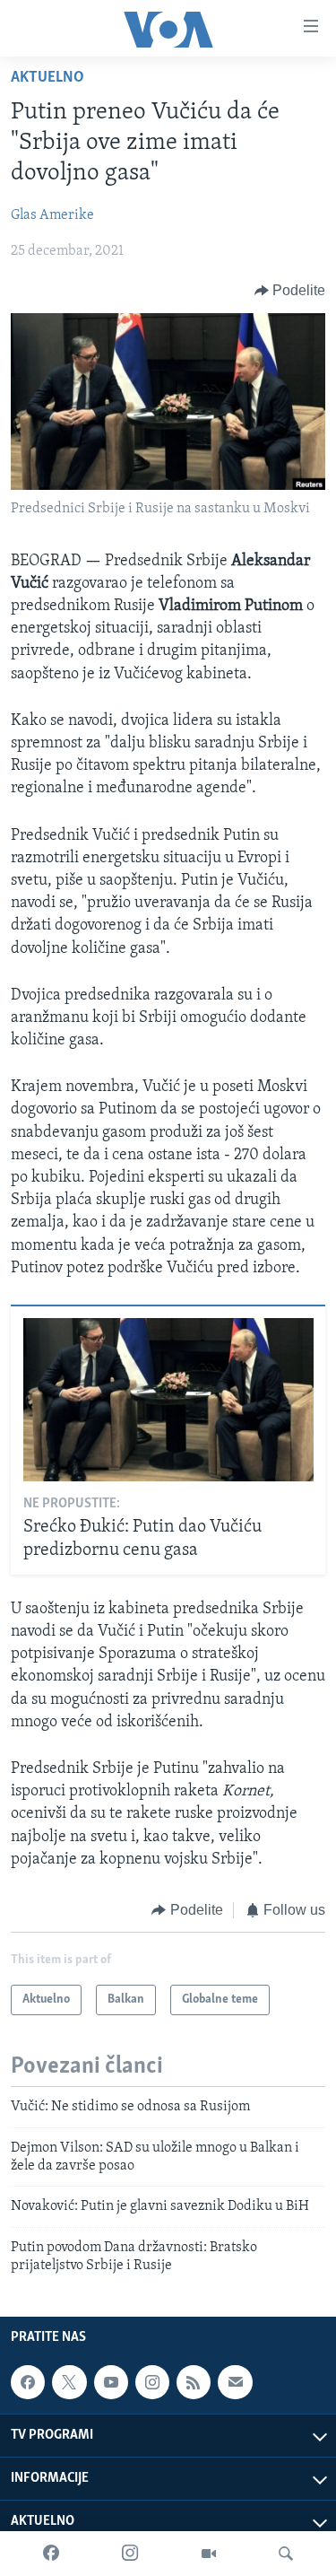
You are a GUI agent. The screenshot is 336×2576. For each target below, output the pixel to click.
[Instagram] (130, 2554)
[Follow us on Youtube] (111, 2382)
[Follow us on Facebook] (28, 2382)
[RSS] (194, 2382)
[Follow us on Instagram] (152, 2382)
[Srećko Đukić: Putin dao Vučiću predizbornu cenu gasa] (168, 1400)
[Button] (290, 291)
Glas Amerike (52, 215)
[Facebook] (51, 2554)
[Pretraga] (286, 2554)
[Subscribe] (235, 2382)
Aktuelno (47, 78)
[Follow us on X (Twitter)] (69, 2382)
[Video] (209, 2554)
